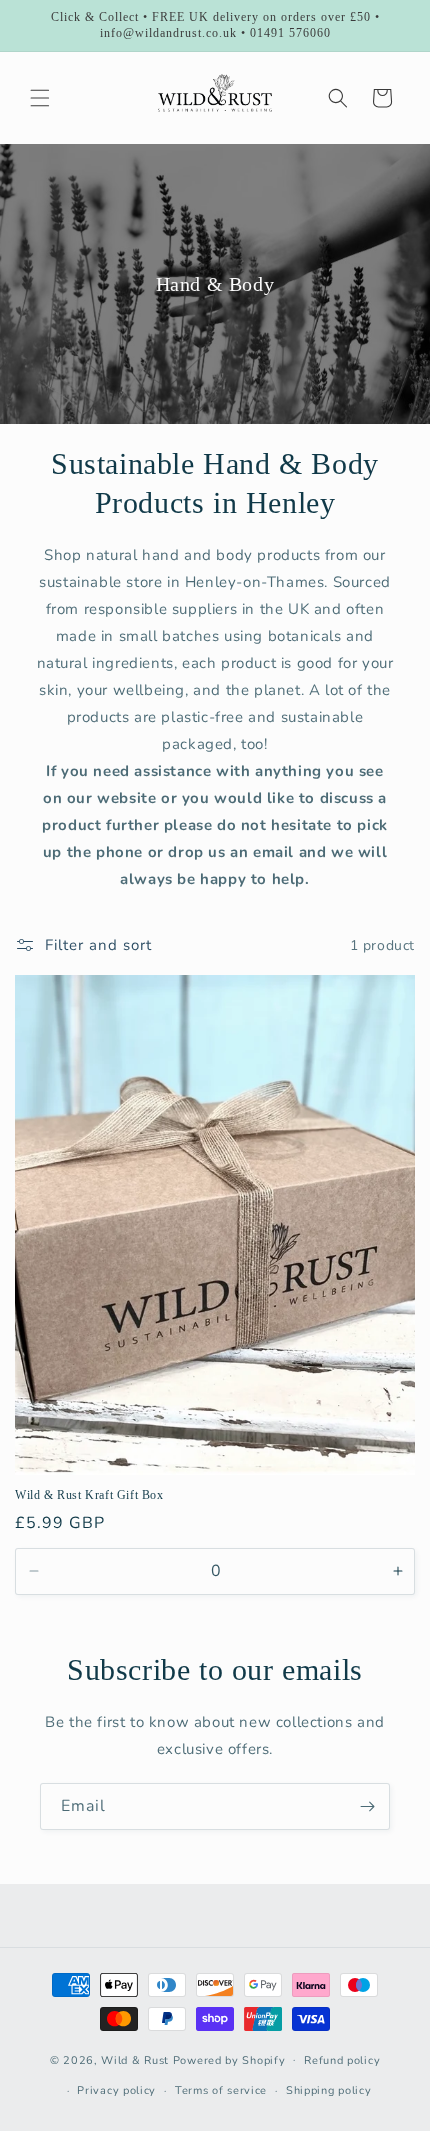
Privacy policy (116, 2090)
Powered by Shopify (229, 2059)
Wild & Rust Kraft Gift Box (89, 1495)
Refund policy (342, 2060)
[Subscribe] (367, 1806)
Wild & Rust (136, 2059)
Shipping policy (329, 2090)
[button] (40, 98)
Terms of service (221, 2090)
